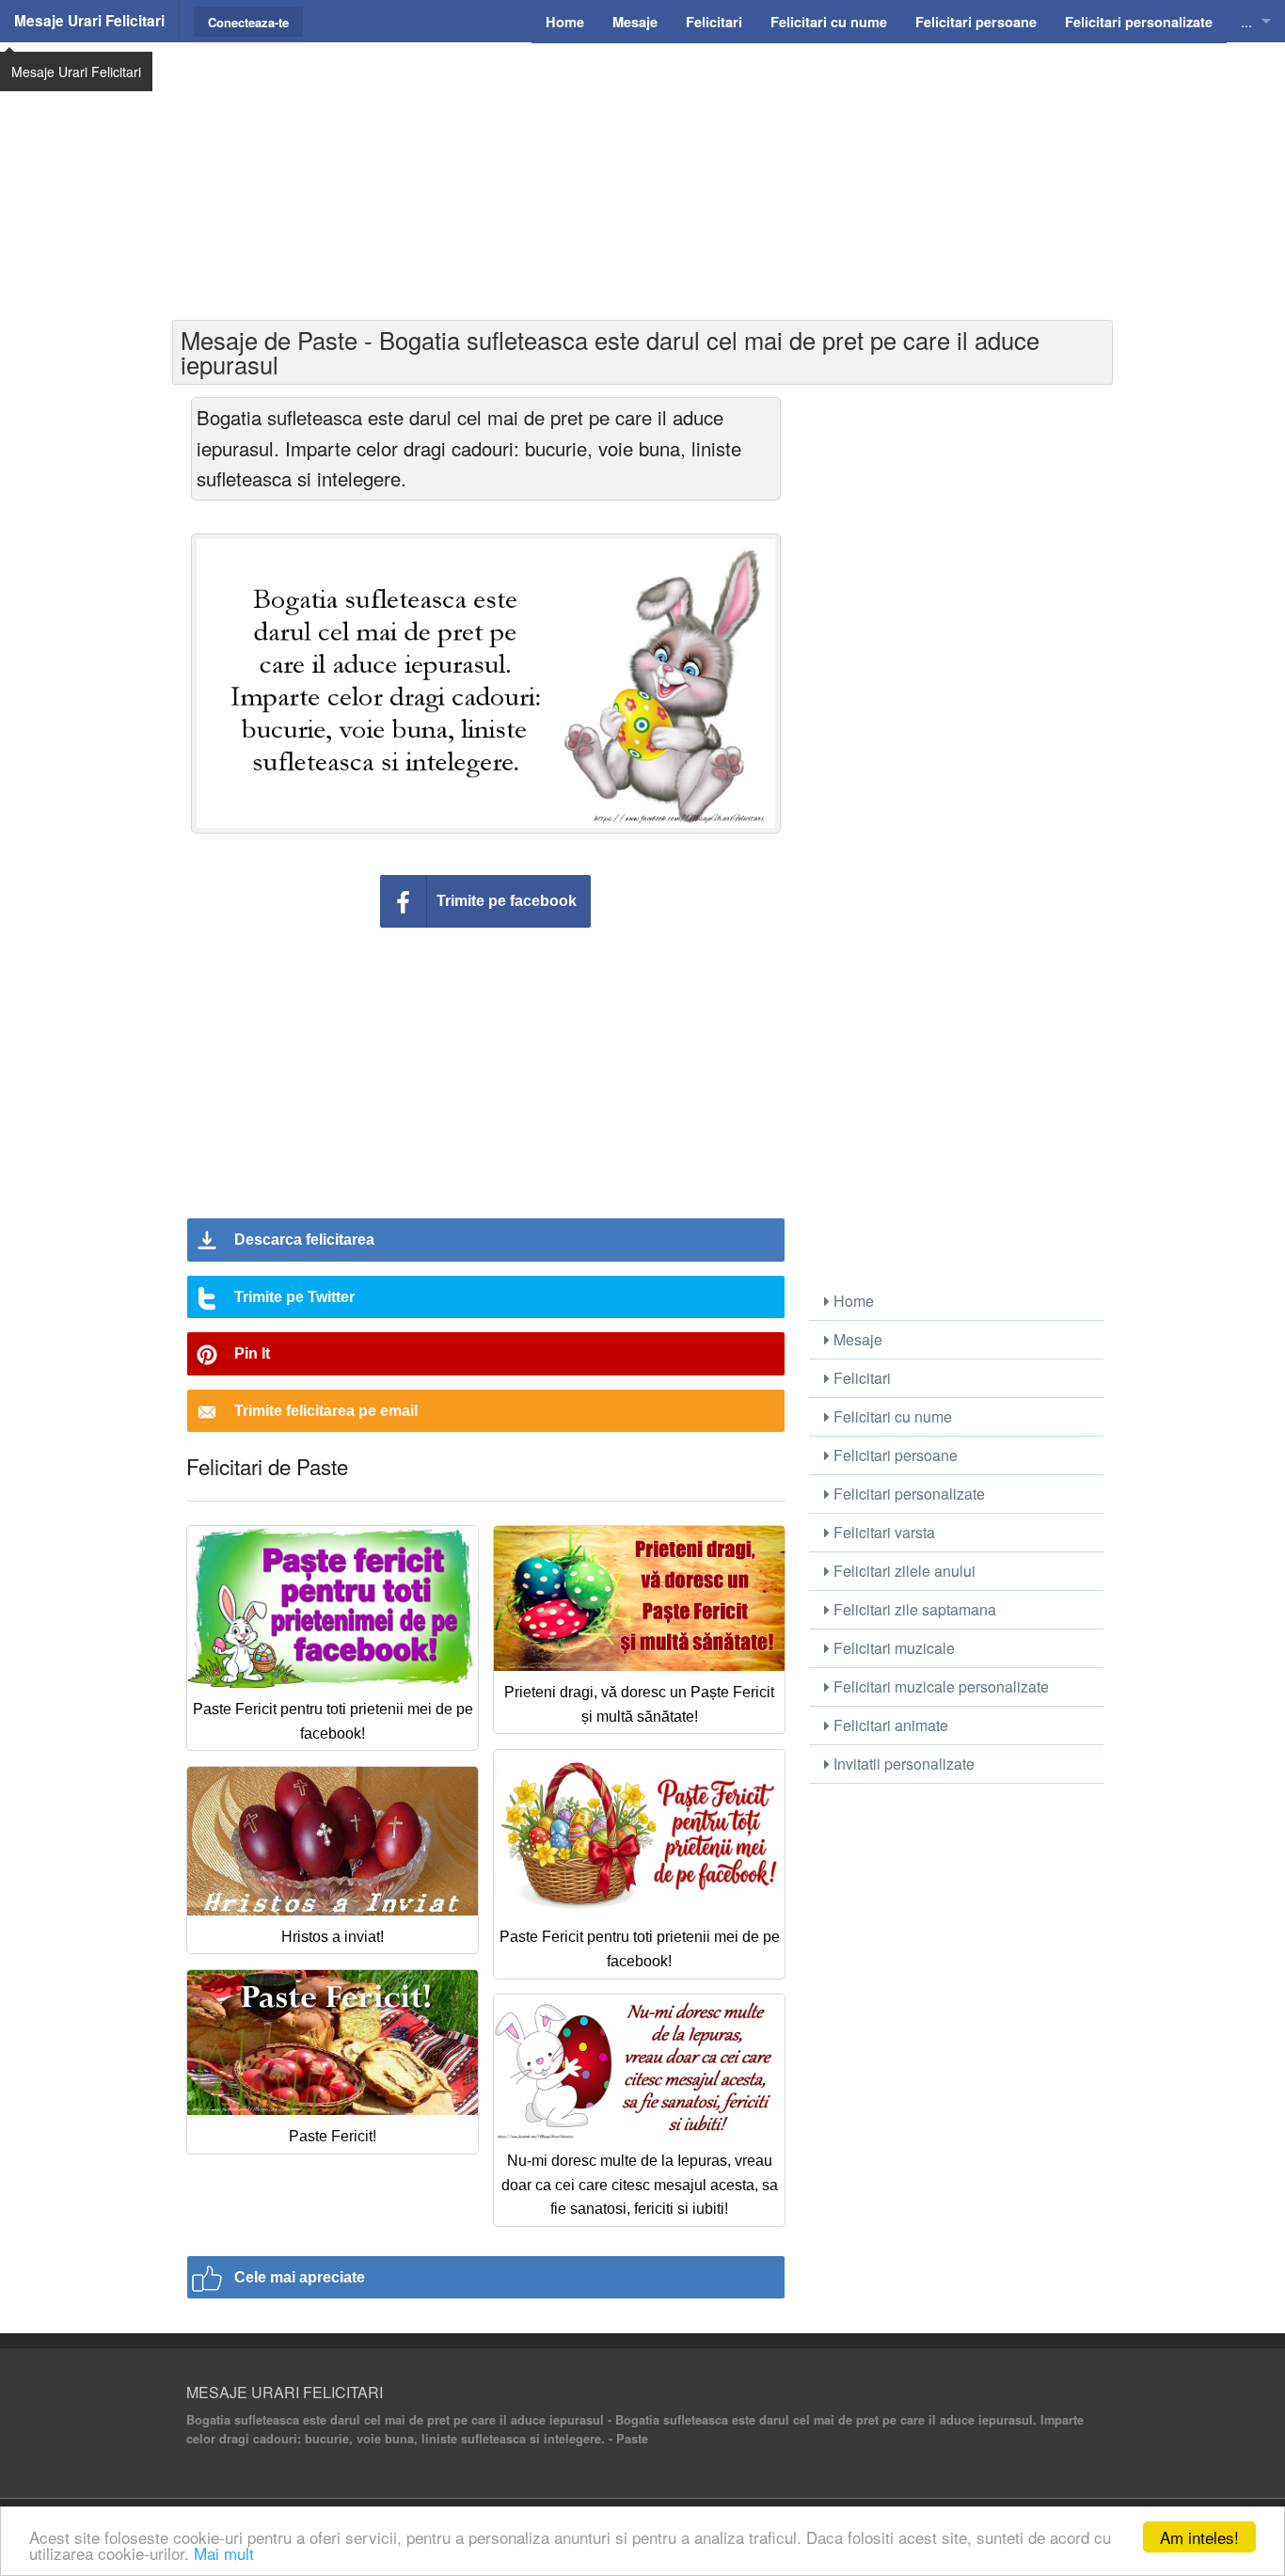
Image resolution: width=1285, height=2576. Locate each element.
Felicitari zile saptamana (913, 1609)
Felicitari (860, 1378)
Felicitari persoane (894, 1455)
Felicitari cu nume (891, 1416)
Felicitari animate (889, 1725)
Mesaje (856, 1339)
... (1246, 21)
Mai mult (224, 2553)
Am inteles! (1199, 2537)
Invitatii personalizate (902, 1764)
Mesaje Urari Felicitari (89, 21)
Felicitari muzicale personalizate (939, 1686)
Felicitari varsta (882, 1532)
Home (852, 1301)
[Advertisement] (642, 179)
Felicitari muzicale (892, 1648)
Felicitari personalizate (907, 1494)
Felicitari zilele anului (903, 1571)
